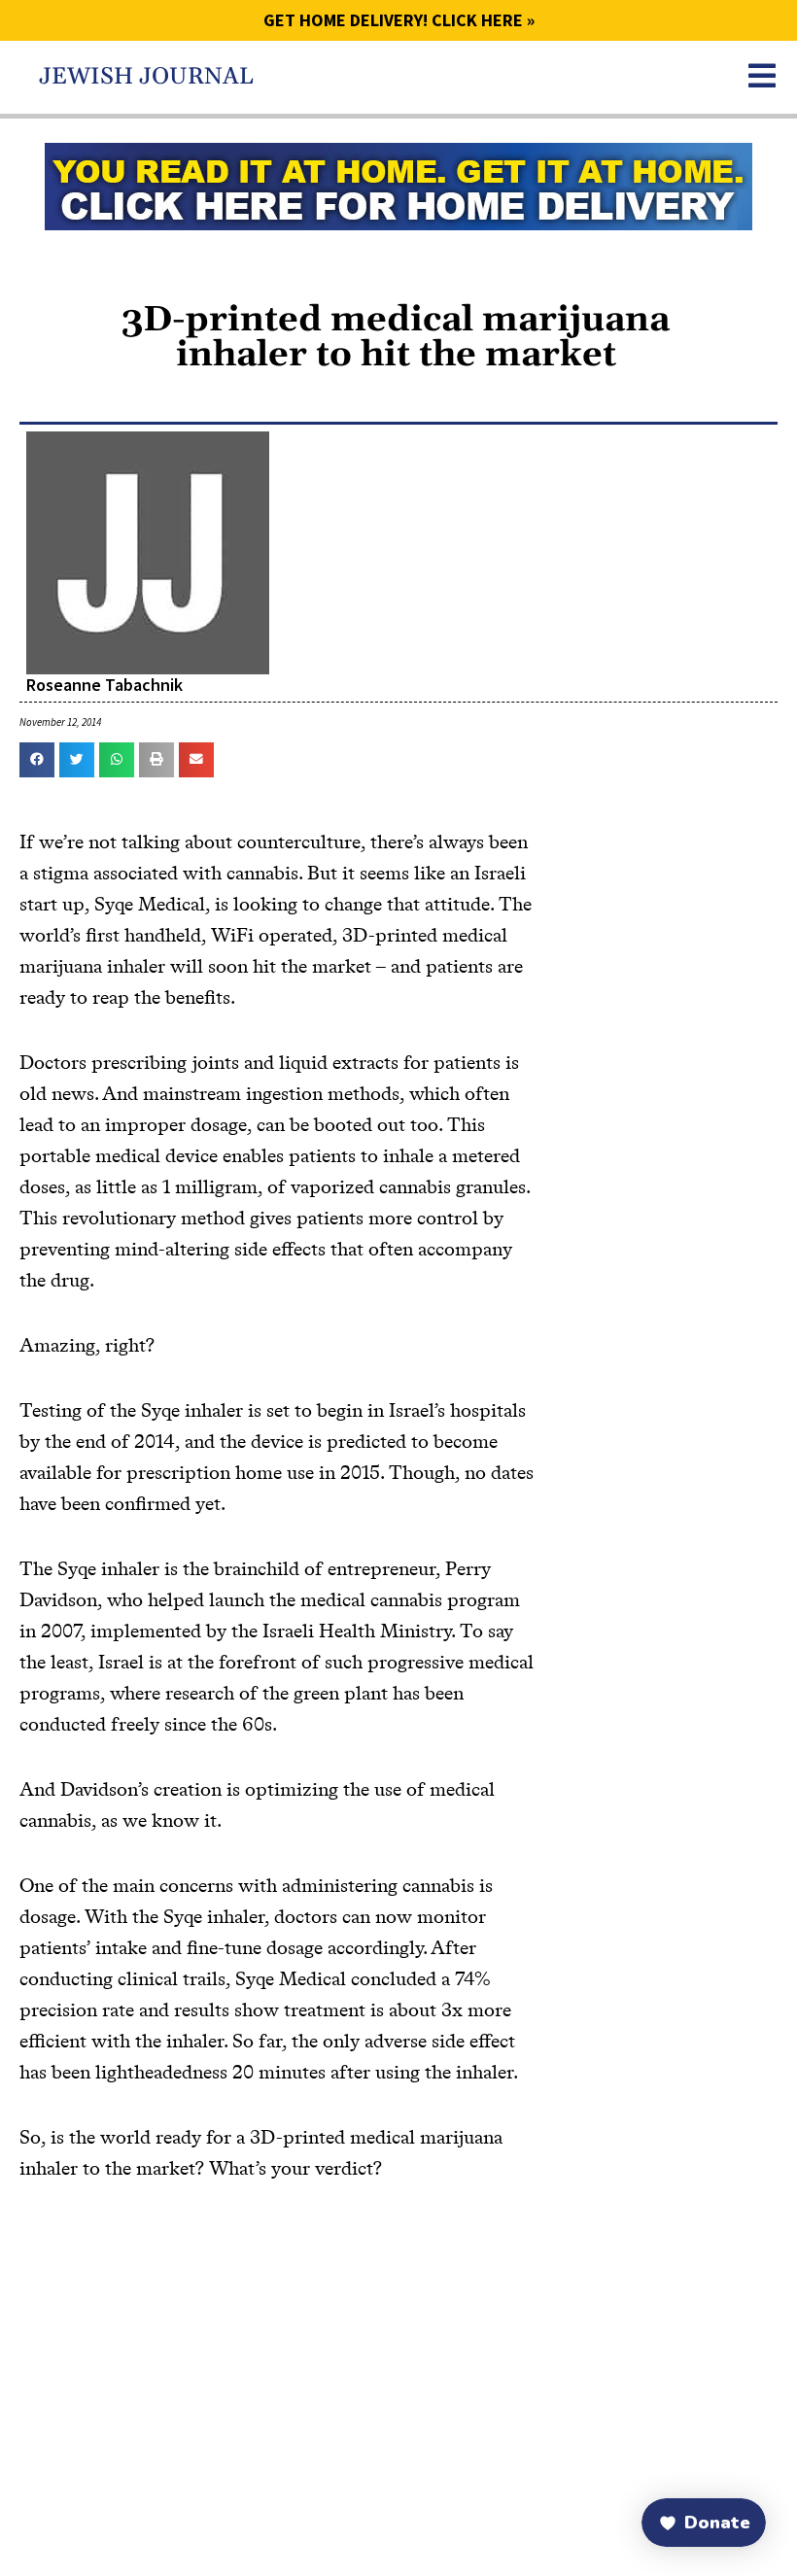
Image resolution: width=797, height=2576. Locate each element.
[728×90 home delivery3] (398, 185)
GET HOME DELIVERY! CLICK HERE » (399, 20)
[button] (37, 760)
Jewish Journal (146, 77)
